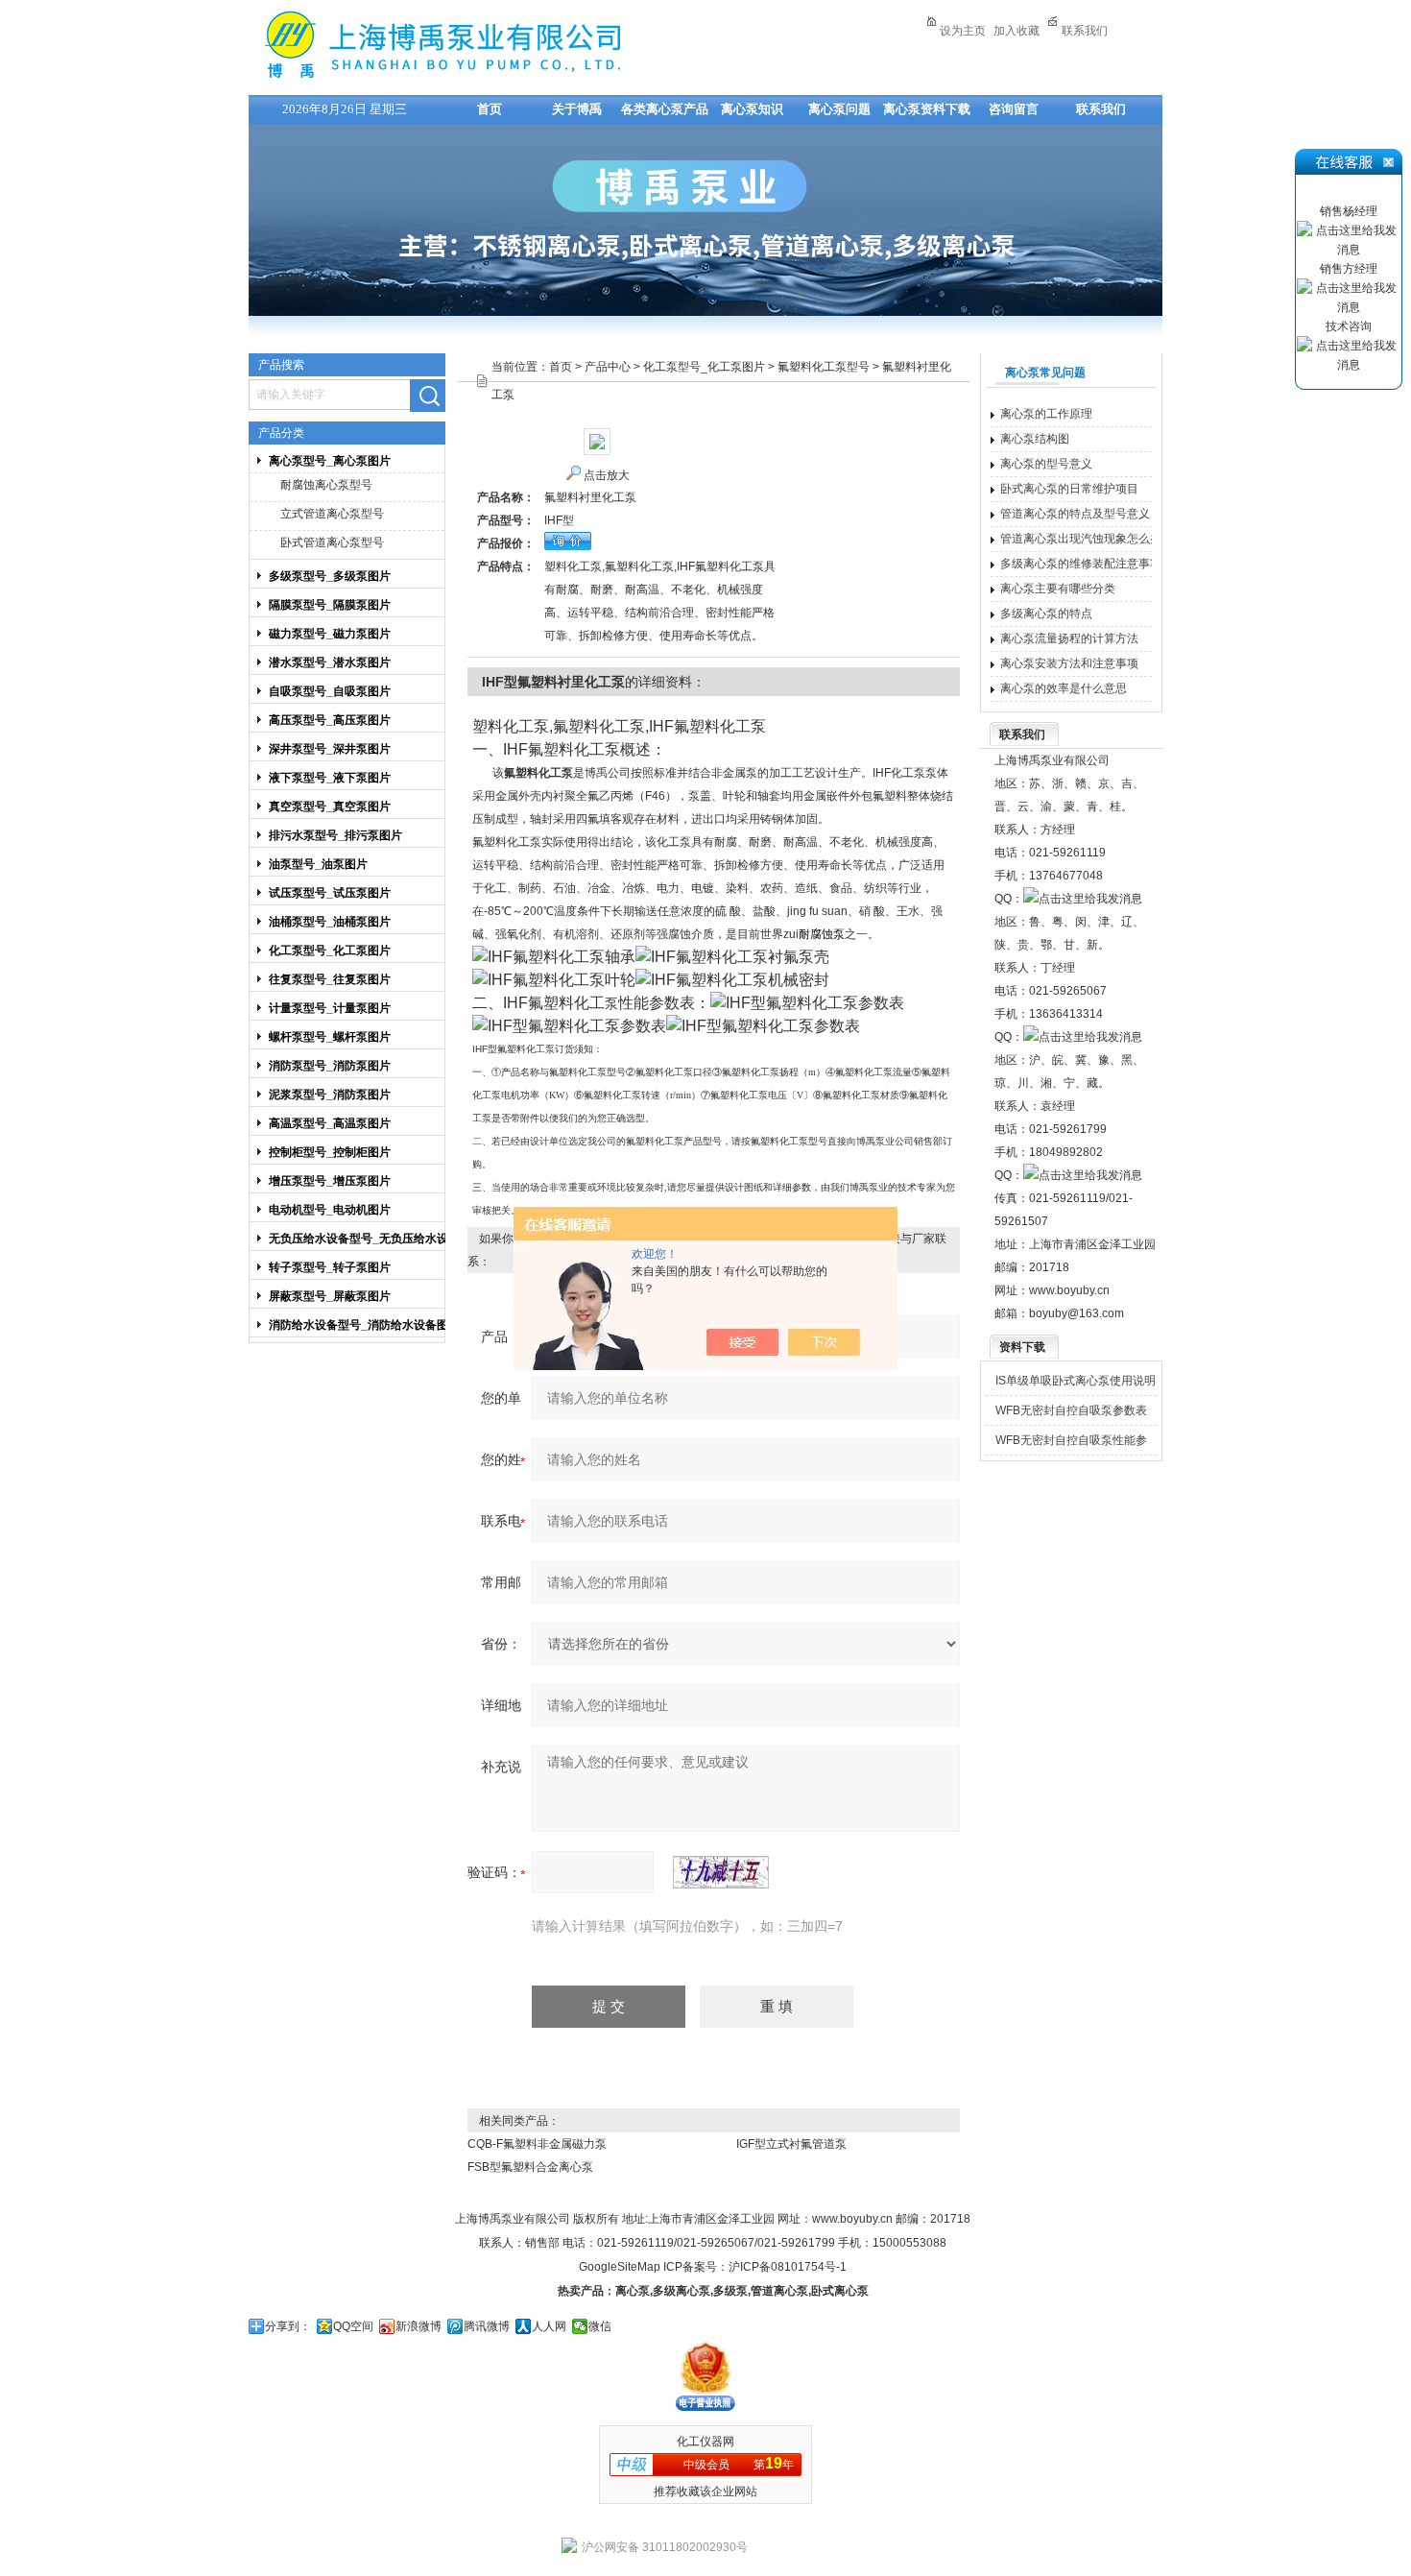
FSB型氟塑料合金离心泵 (530, 2167)
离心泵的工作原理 (1046, 414)
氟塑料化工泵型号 (824, 367)
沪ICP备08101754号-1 (788, 2267)
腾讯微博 (487, 2326)
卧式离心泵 (840, 2291)
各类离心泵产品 (665, 109)
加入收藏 (1016, 31)
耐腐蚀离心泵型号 (326, 485)
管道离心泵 (779, 2291)
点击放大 (607, 475)
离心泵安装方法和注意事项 (1069, 663)
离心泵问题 (839, 109)
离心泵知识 (752, 109)
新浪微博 (419, 2326)
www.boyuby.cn (1069, 1290)
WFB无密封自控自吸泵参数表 (1071, 1410)
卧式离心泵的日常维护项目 (1069, 489)
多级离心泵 (682, 2291)
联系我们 (1085, 31)
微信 (600, 2326)
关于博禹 (577, 109)
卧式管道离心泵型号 (332, 542)
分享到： (288, 2326)
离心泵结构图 (1035, 439)
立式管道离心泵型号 (332, 514)
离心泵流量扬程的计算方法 (1069, 638)
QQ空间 (353, 2326)
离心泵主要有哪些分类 (1058, 589)
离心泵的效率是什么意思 (1064, 688)
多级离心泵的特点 (1046, 614)
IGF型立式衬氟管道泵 (791, 2144)
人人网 (549, 2326)
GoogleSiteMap (620, 2267)
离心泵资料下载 (927, 109)
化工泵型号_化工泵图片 (704, 367)
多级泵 (730, 2291)
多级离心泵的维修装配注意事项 (1081, 564)
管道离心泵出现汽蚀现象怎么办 (1081, 539)
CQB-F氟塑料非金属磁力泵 (537, 2144)
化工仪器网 (705, 2442)
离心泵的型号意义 (1046, 464)
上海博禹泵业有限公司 (503, 45)
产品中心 (608, 367)
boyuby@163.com (1076, 1313)
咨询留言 (1014, 109)
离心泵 (633, 2291)
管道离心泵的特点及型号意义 (1075, 514)
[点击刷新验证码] (721, 1872)
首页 (490, 109)
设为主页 (963, 31)
